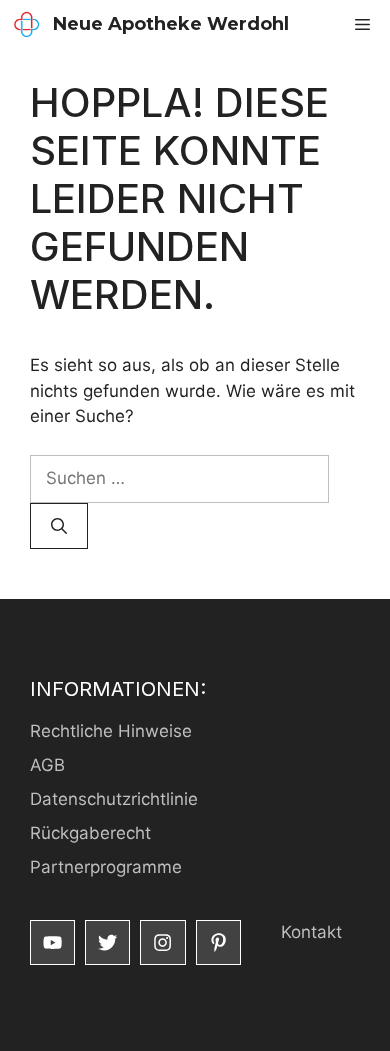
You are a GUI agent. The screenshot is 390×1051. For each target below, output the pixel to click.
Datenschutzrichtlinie (114, 799)
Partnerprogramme (106, 867)
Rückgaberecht (90, 833)
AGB (47, 765)
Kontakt (311, 932)
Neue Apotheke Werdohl (171, 24)
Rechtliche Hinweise (111, 731)
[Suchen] (59, 526)
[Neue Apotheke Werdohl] (26, 24)
